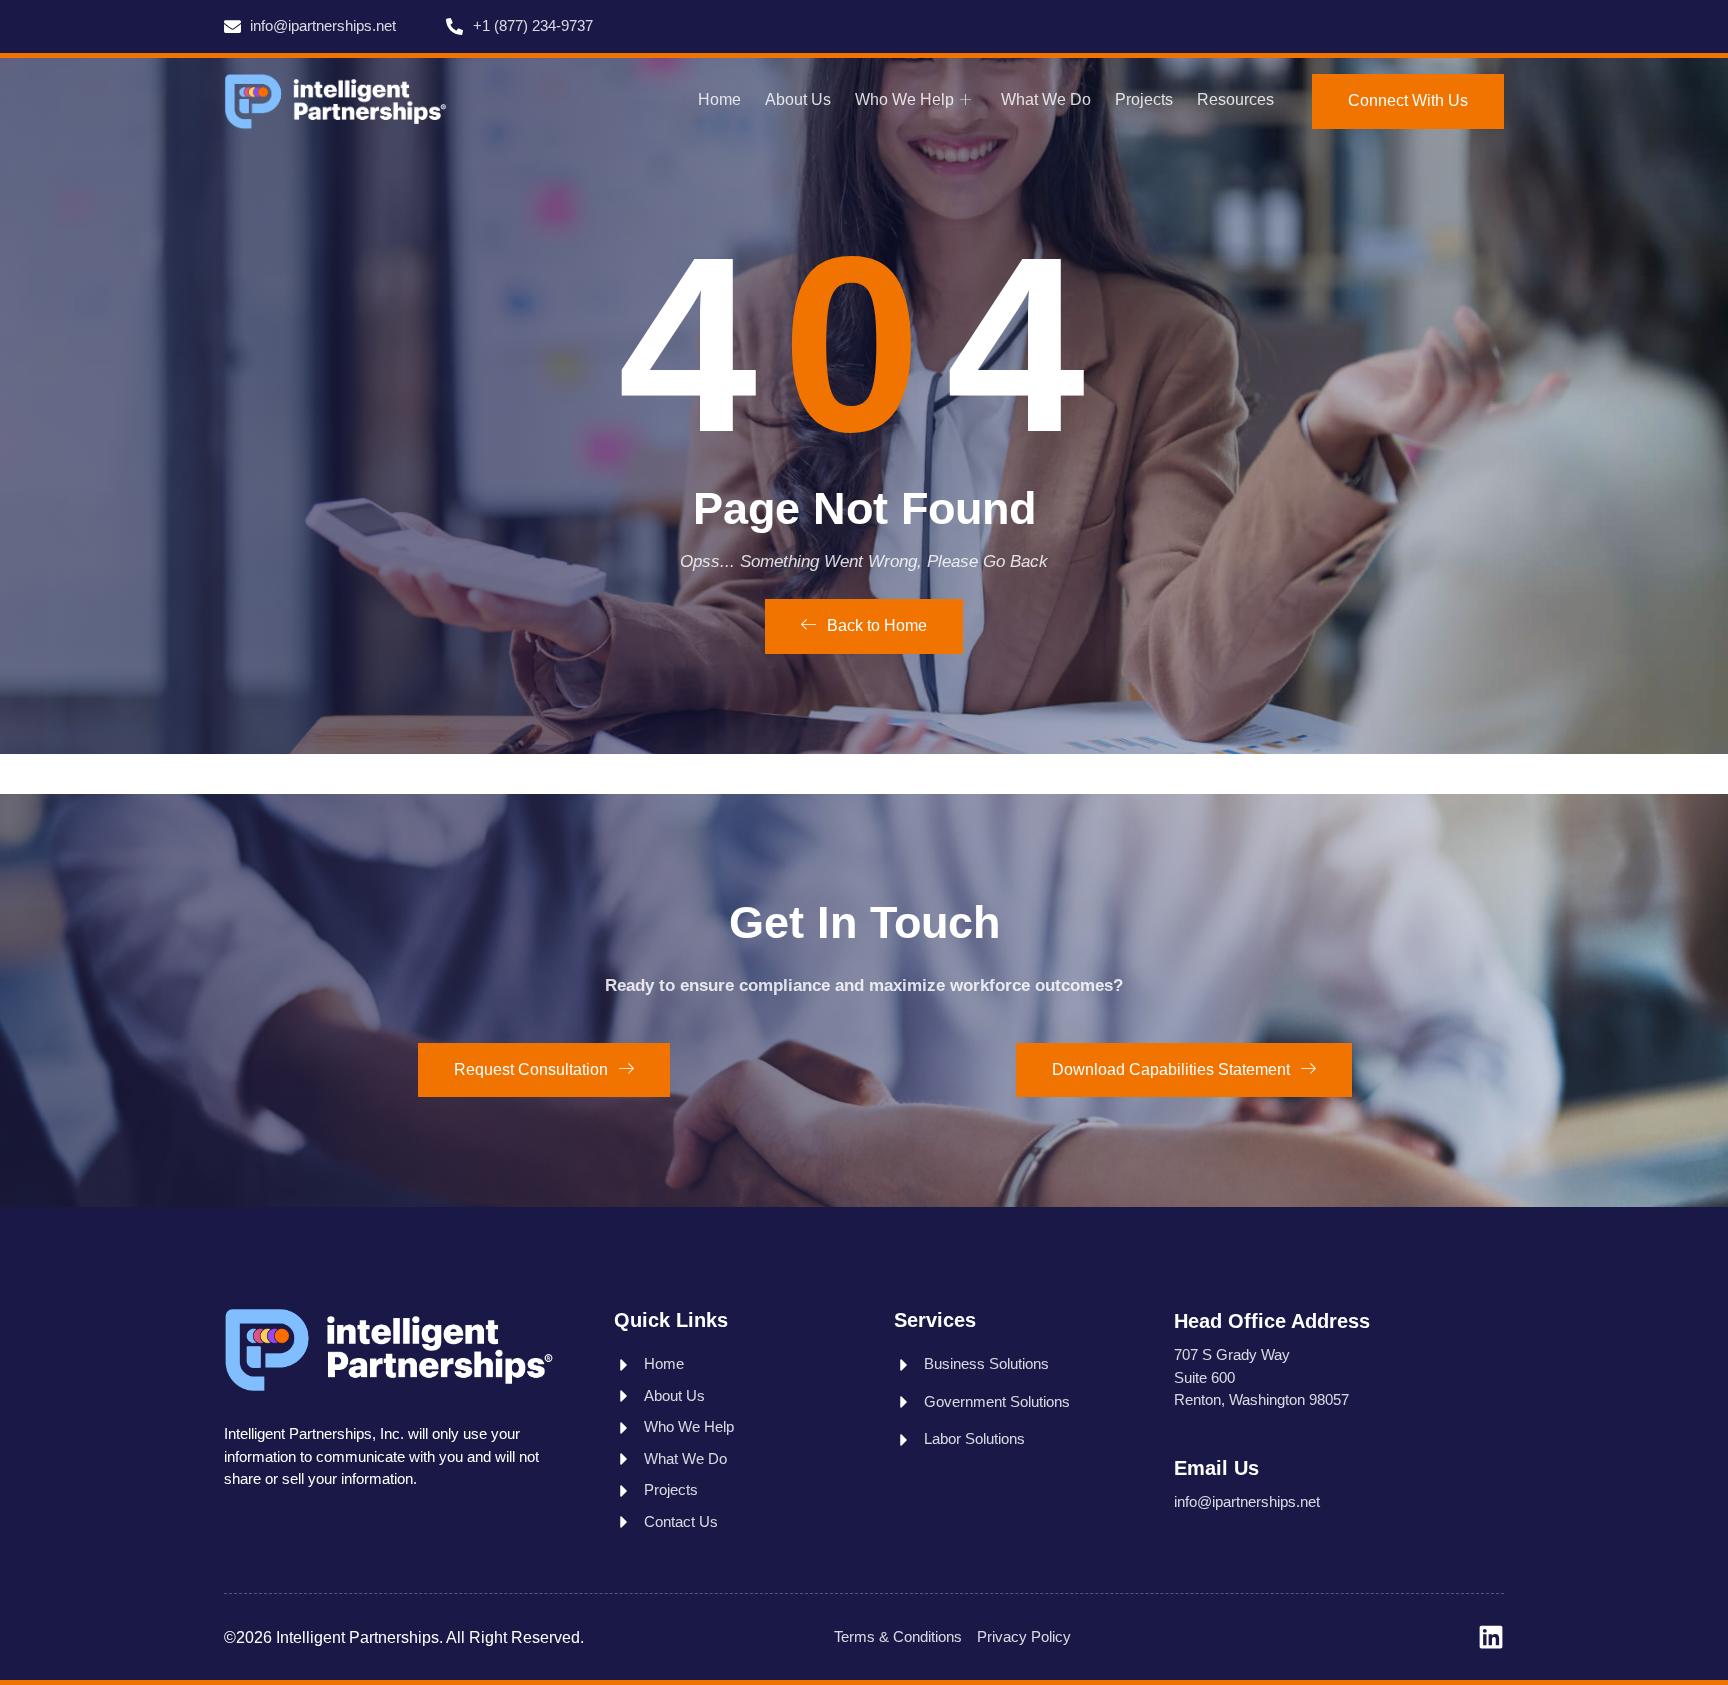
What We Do (1046, 99)
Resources (1235, 99)
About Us (798, 99)
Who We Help (904, 99)
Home (719, 99)
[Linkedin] (1491, 1637)
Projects (1144, 99)
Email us (1216, 1468)
